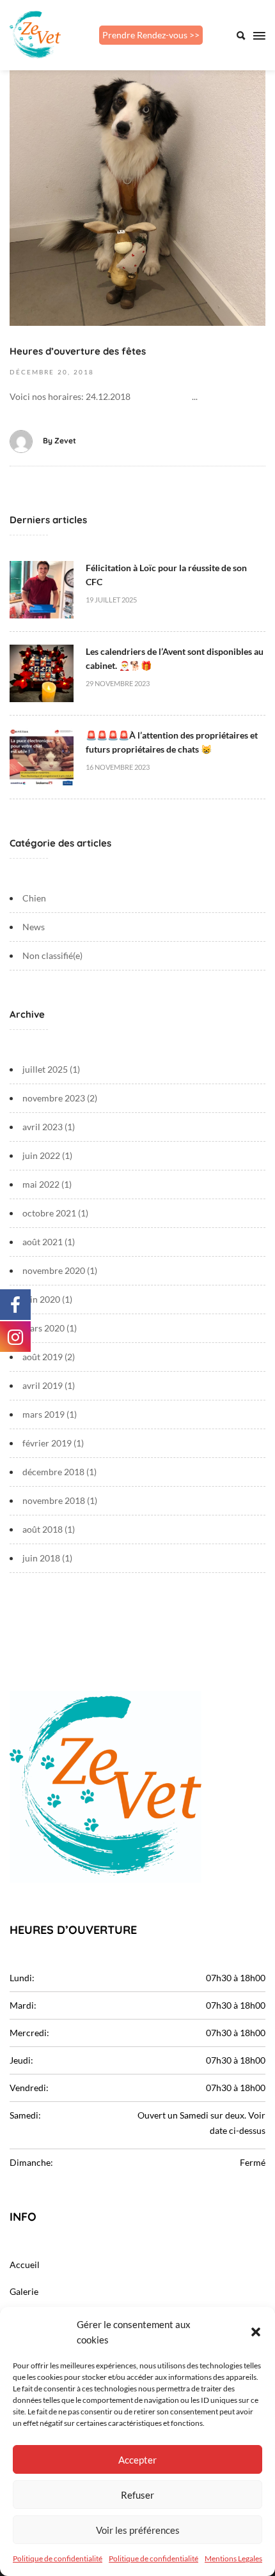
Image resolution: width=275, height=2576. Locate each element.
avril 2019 (43, 1385)
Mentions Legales (233, 2558)
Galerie (24, 2291)
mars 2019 (43, 1414)
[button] (256, 2332)
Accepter (137, 2460)
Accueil (25, 2265)
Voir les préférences (138, 2530)
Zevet (65, 441)
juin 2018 (41, 1558)
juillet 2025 (45, 1069)
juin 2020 (41, 1299)
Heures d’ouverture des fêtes (78, 351)
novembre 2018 (54, 1500)
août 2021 (43, 1242)
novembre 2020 (54, 1270)
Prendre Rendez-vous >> (151, 35)
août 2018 (43, 1529)
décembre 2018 (53, 1472)
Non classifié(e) (52, 955)
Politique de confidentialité (58, 2558)
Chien (34, 898)
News (34, 927)
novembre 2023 (54, 1098)
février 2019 (47, 1443)
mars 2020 (43, 1328)
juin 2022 (41, 1155)
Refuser (137, 2495)
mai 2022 (41, 1184)
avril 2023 (43, 1127)
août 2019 (43, 1357)
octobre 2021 (49, 1213)
